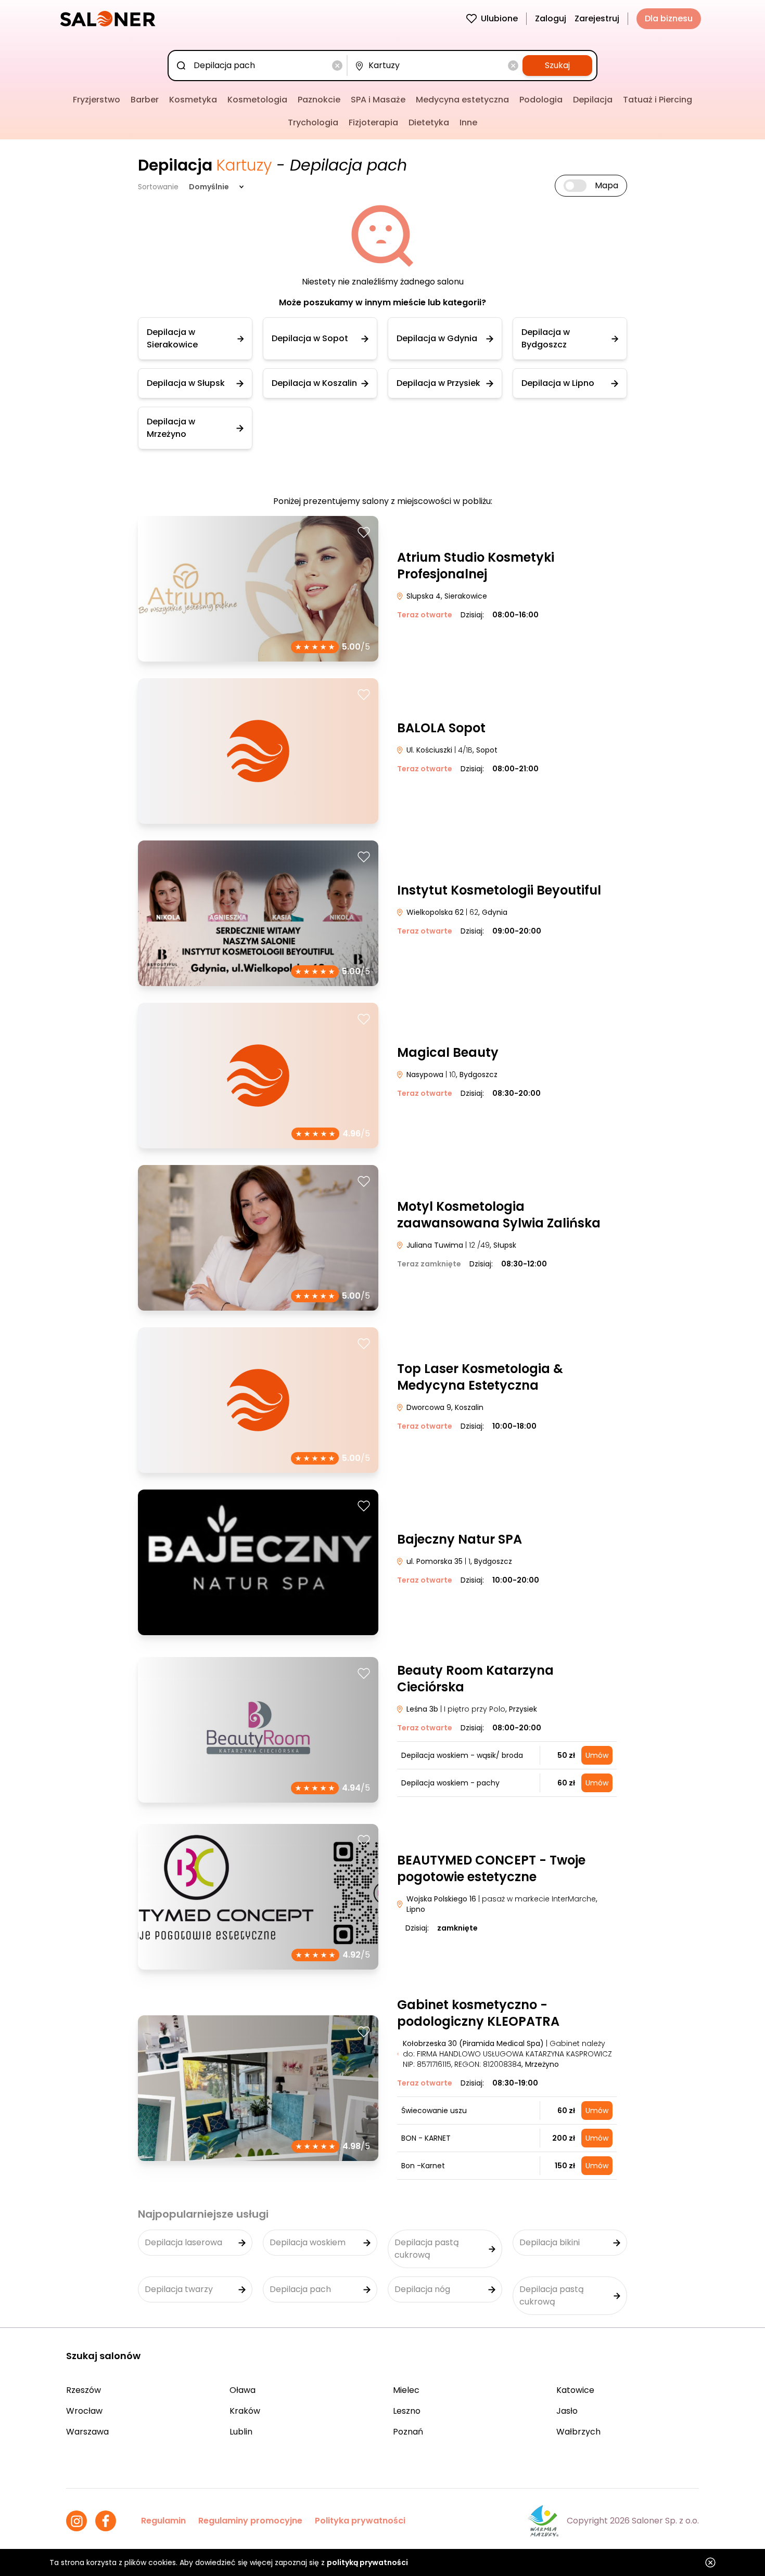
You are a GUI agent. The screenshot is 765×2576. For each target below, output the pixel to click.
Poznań (408, 2432)
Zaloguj (551, 18)
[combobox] (260, 66)
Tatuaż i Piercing (658, 100)
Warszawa (87, 2432)
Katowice (575, 2390)
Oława (243, 2390)
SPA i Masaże (378, 100)
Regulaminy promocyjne (250, 2521)
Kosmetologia (257, 100)
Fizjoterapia (373, 122)
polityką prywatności (367, 2562)
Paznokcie (319, 100)
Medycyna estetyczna (462, 100)
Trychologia (313, 122)
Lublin (241, 2432)
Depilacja (593, 100)
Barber (145, 100)
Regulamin (163, 2521)
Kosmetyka (193, 100)
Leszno (407, 2411)
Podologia (541, 100)
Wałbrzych (578, 2432)
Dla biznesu (669, 18)
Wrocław (84, 2411)
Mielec (406, 2390)
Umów (597, 1755)
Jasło (567, 2411)
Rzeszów (84, 2390)
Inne (468, 122)
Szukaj (557, 65)
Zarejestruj (597, 18)
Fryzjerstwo (97, 100)
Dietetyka (429, 122)
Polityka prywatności (360, 2521)
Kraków (245, 2411)
